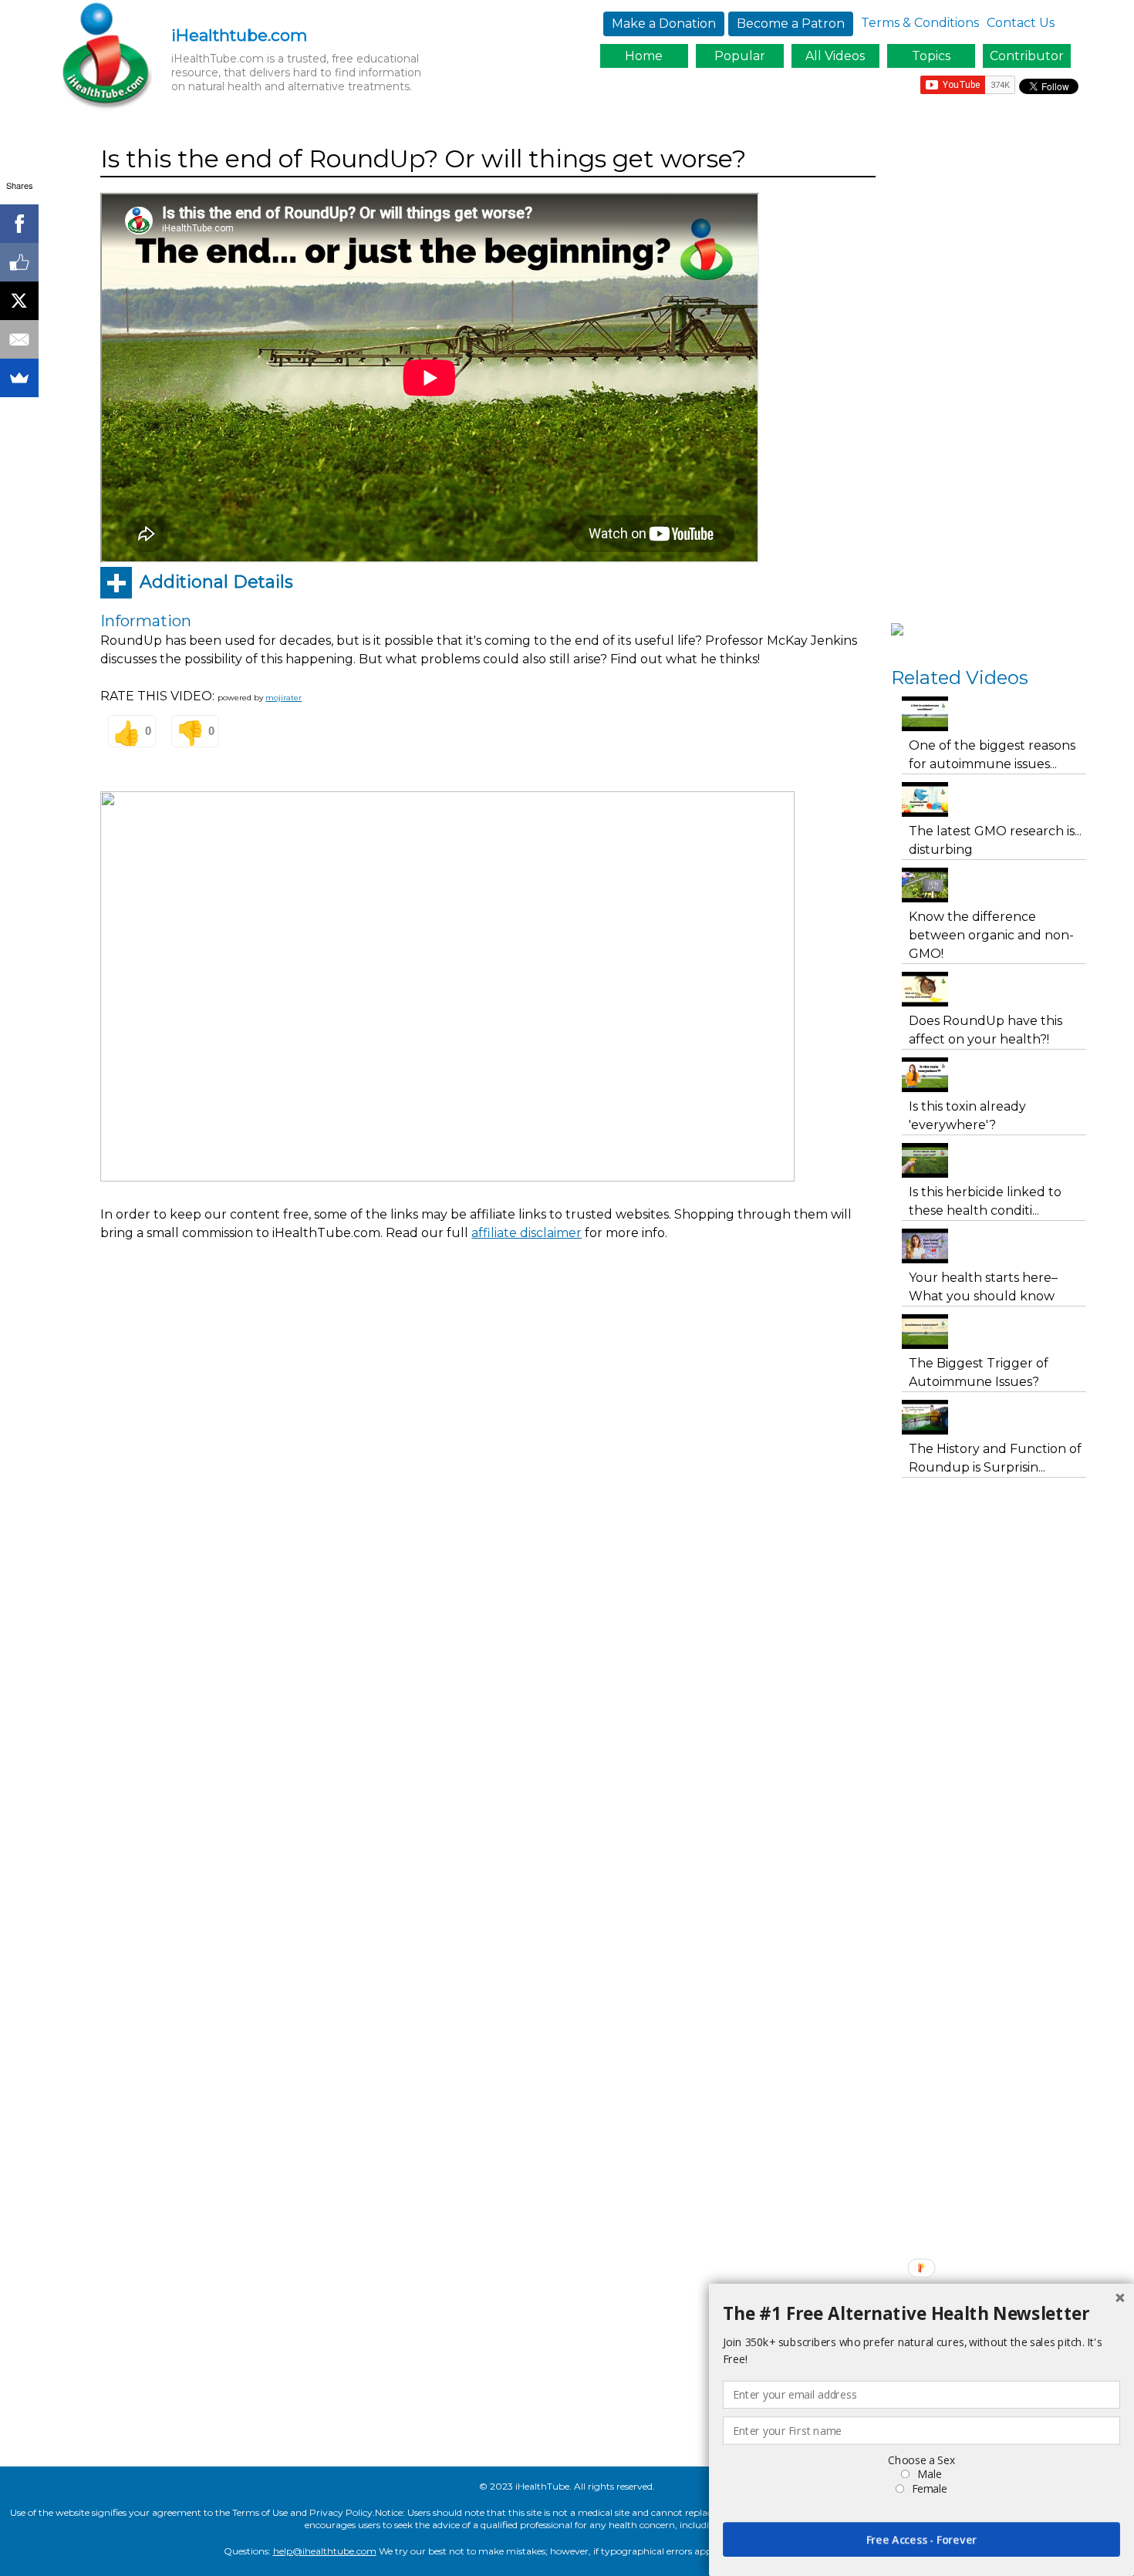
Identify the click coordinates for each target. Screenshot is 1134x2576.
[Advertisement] (381, 1296)
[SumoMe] (19, 378)
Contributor (1027, 56)
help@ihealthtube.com (325, 2551)
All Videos (835, 56)
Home (644, 56)
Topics (931, 56)
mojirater (283, 698)
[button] (921, 2314)
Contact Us (1021, 23)
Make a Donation (664, 24)
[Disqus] (488, 1547)
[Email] (19, 339)
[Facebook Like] (19, 262)
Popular (740, 56)
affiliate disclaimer (526, 1233)
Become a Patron (791, 24)
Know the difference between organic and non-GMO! (991, 935)
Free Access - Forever (922, 2539)
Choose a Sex (921, 2460)
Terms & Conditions (920, 23)
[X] (19, 301)
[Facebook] (19, 224)
